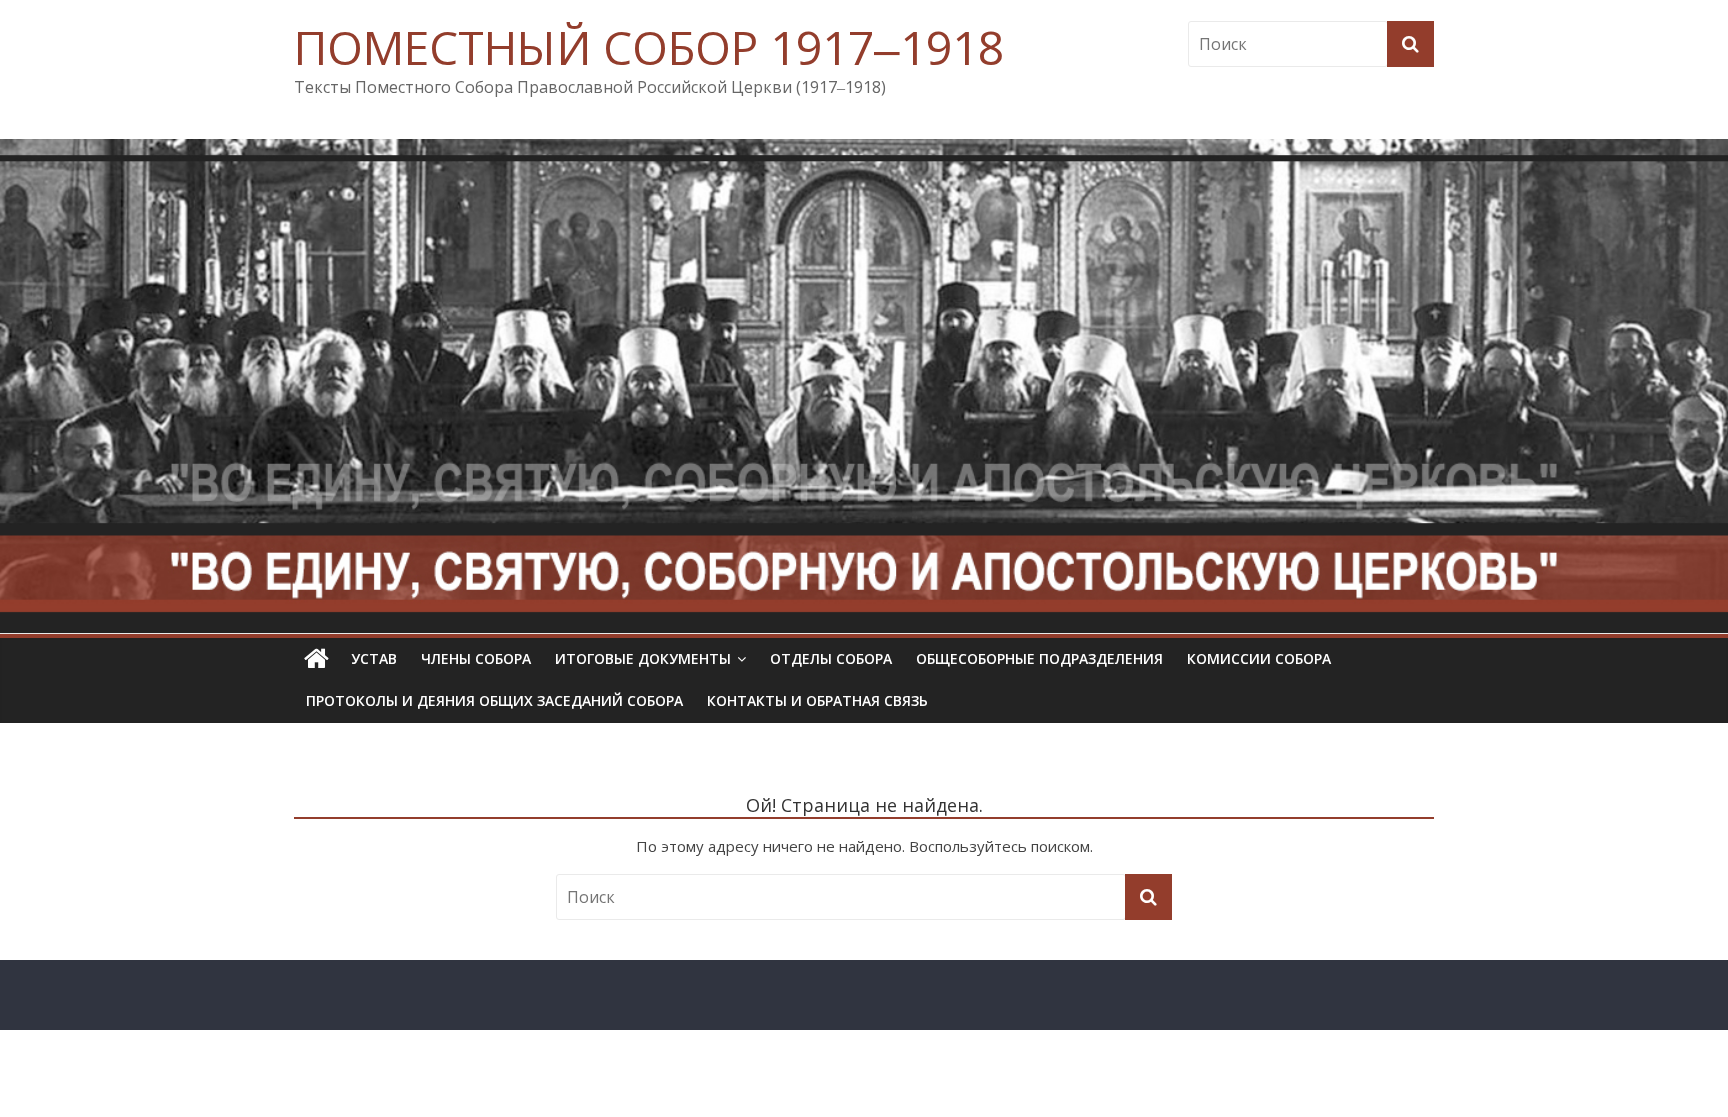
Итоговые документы (643, 658)
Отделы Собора (831, 658)
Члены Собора (476, 658)
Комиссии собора (1259, 658)
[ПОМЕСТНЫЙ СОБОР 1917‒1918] (316, 659)
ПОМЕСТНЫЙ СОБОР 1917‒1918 (649, 47)
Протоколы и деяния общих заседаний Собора (494, 700)
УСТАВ (374, 658)
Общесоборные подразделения (1039, 658)
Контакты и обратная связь (817, 700)
